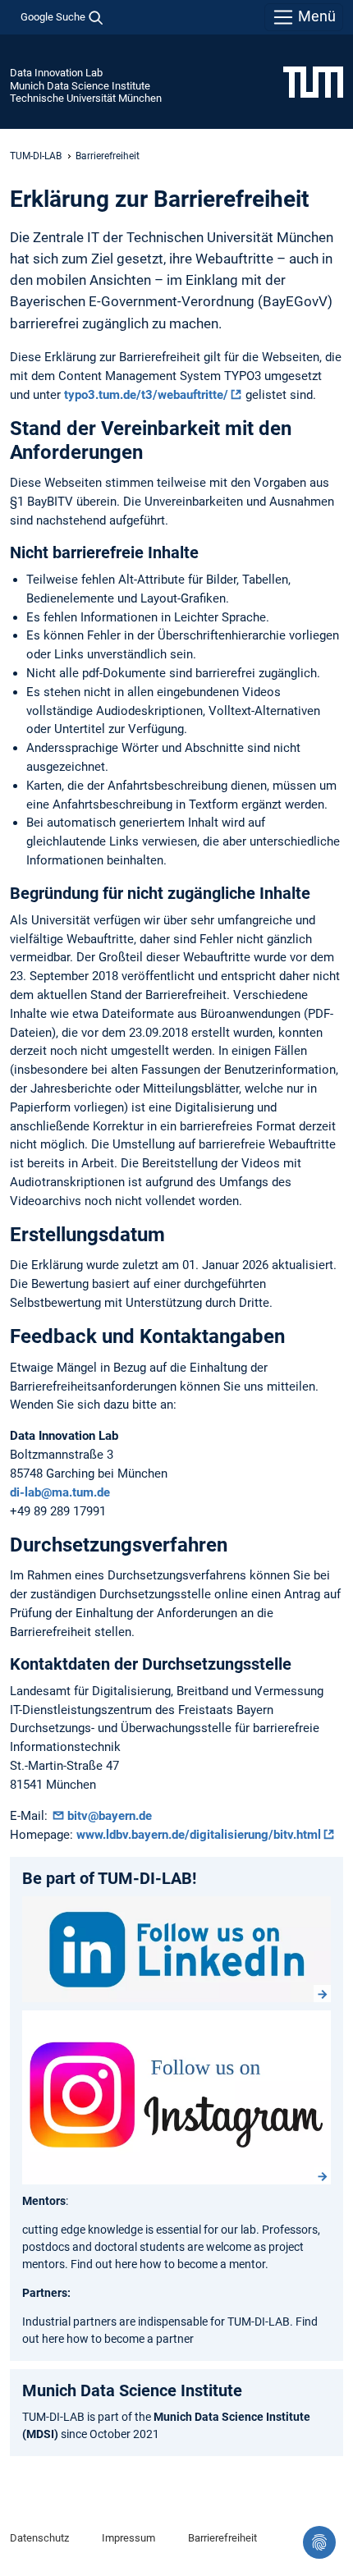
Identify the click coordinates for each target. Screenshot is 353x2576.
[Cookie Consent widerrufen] (319, 2542)
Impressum (128, 2538)
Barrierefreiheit (222, 2538)
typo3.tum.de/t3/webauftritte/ (146, 395)
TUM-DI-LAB (36, 156)
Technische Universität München (86, 98)
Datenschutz (39, 2538)
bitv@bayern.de (110, 1816)
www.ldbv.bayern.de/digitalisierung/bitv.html (199, 1835)
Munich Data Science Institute (80, 86)
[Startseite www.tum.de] (313, 81)
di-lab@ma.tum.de (60, 1492)
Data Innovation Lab (56, 73)
